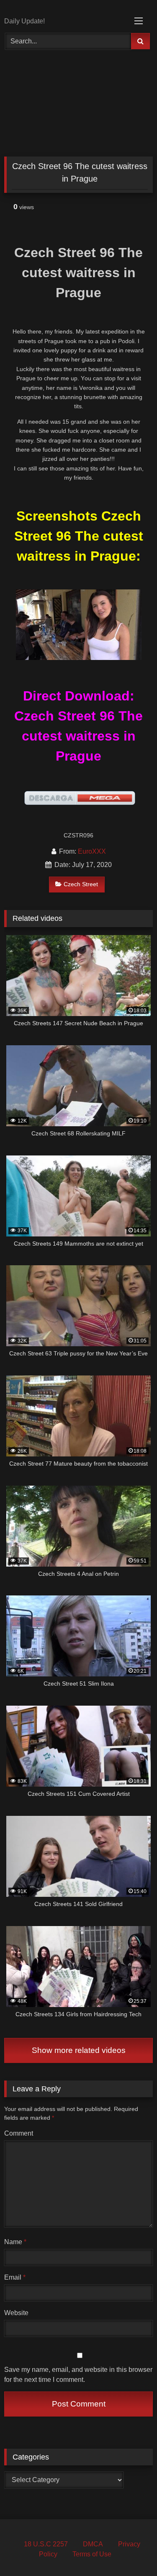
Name (15, 2242)
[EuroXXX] (64, 9)
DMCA (93, 2544)
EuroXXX (92, 851)
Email (15, 2277)
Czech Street (81, 884)
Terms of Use (92, 2554)
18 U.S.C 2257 (46, 2544)
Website (16, 2313)
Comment (19, 2133)
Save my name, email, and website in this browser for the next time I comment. (78, 2375)
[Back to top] (131, 2551)
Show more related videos (79, 2050)
